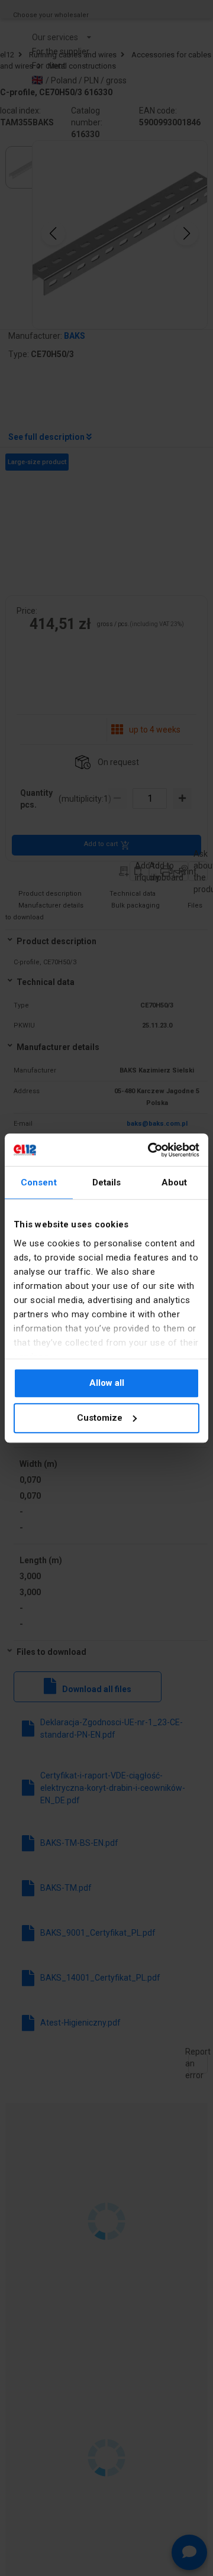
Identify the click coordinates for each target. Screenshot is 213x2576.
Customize (100, 1418)
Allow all (107, 1383)
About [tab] (175, 1182)
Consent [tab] (39, 1182)
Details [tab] (107, 1182)
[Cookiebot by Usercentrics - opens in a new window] (150, 1150)
